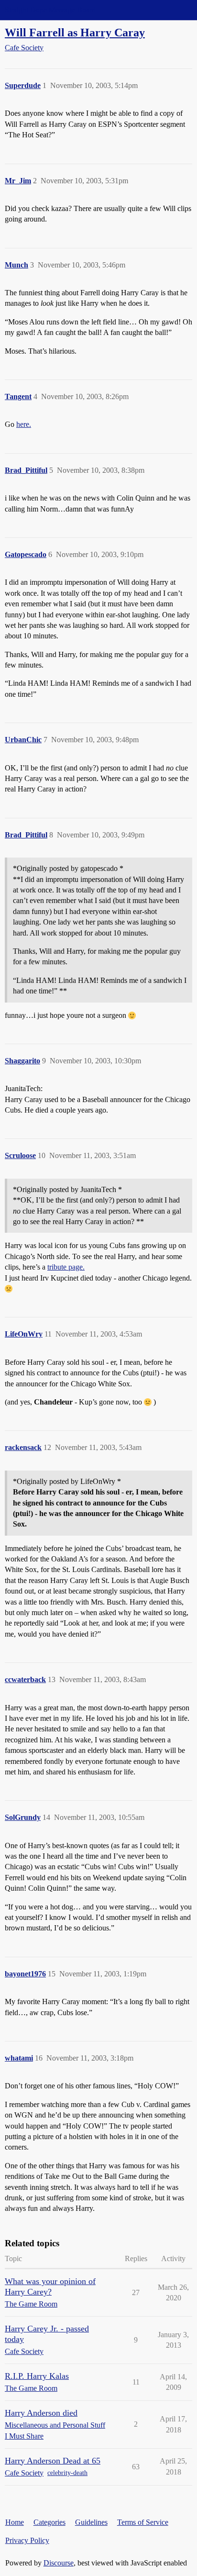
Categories (49, 2522)
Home (15, 2522)
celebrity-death (67, 2473)
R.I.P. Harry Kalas (37, 2376)
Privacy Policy (27, 2540)
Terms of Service (143, 2522)
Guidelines (91, 2522)
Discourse (59, 2563)
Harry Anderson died (41, 2413)
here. (24, 424)
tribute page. (66, 1267)
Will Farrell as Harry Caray (75, 32)
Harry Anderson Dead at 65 (53, 2461)
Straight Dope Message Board (50, 10)
